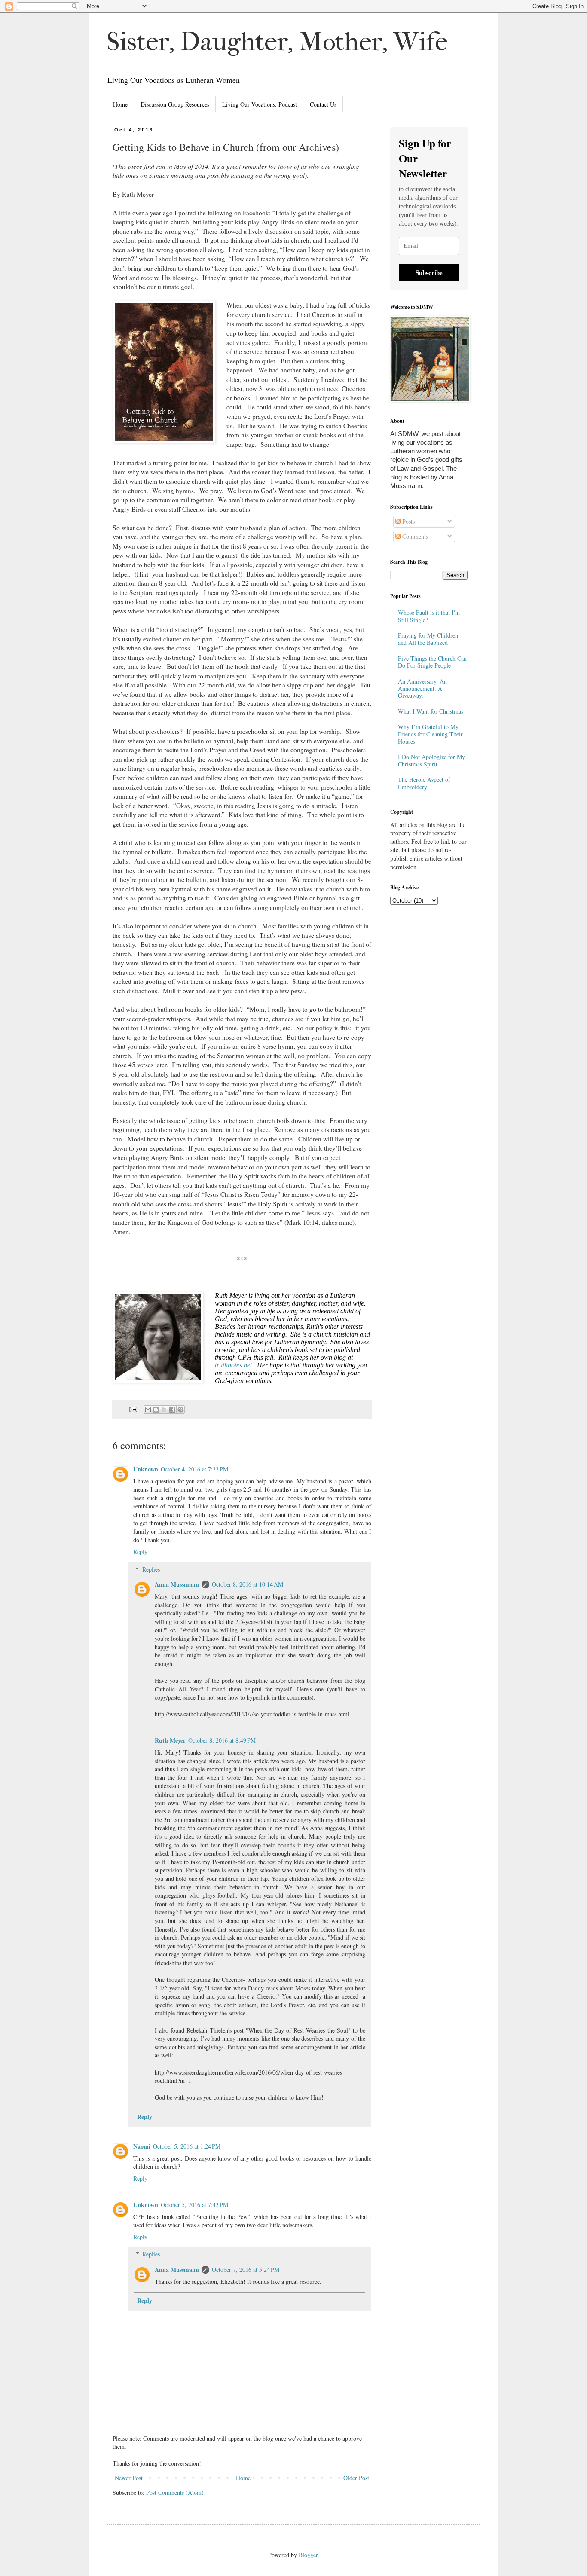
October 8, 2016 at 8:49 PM (222, 1740)
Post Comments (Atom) (175, 2492)
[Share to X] (164, 1410)
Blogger (308, 2555)
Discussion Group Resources (175, 104)
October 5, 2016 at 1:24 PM (187, 2146)
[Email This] (148, 1410)
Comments (414, 536)
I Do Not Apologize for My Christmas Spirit (431, 760)
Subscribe (429, 272)
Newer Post (129, 2478)
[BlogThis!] (156, 1410)
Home (120, 104)
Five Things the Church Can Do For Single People (432, 662)
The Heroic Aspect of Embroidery (424, 783)
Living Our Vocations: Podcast (260, 104)
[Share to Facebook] (172, 1410)
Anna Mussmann (177, 1584)
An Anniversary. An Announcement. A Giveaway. (422, 688)
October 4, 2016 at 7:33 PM (194, 1469)
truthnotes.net (233, 1365)
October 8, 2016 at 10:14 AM (248, 1584)
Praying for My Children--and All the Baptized (430, 639)
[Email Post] (133, 1409)
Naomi (142, 2146)
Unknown (146, 1469)
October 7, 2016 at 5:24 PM (246, 2269)
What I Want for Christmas (431, 711)
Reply (140, 1552)
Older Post (356, 2478)
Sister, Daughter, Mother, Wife (277, 42)
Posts (408, 521)
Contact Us (323, 104)
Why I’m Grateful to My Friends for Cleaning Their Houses (430, 734)
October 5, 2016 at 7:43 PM (194, 2205)
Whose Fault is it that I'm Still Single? (429, 616)
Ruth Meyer (170, 1740)
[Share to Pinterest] (180, 1410)
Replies (151, 1569)
